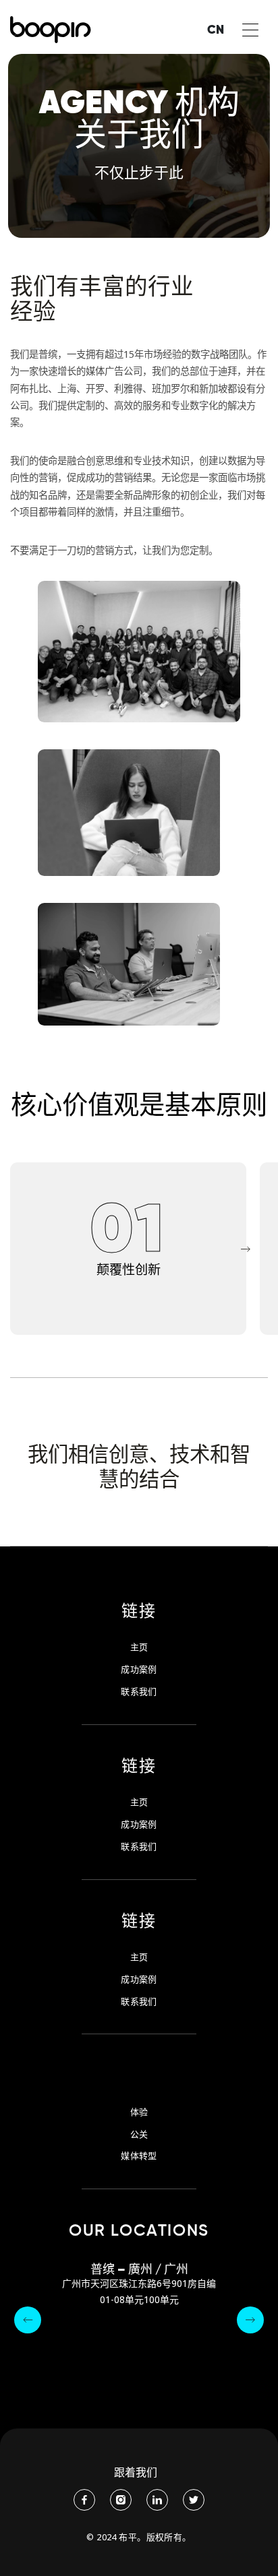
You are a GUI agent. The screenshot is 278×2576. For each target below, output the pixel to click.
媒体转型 (139, 2156)
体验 (139, 2112)
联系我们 (139, 1692)
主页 (139, 1647)
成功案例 (139, 1669)
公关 (139, 2134)
